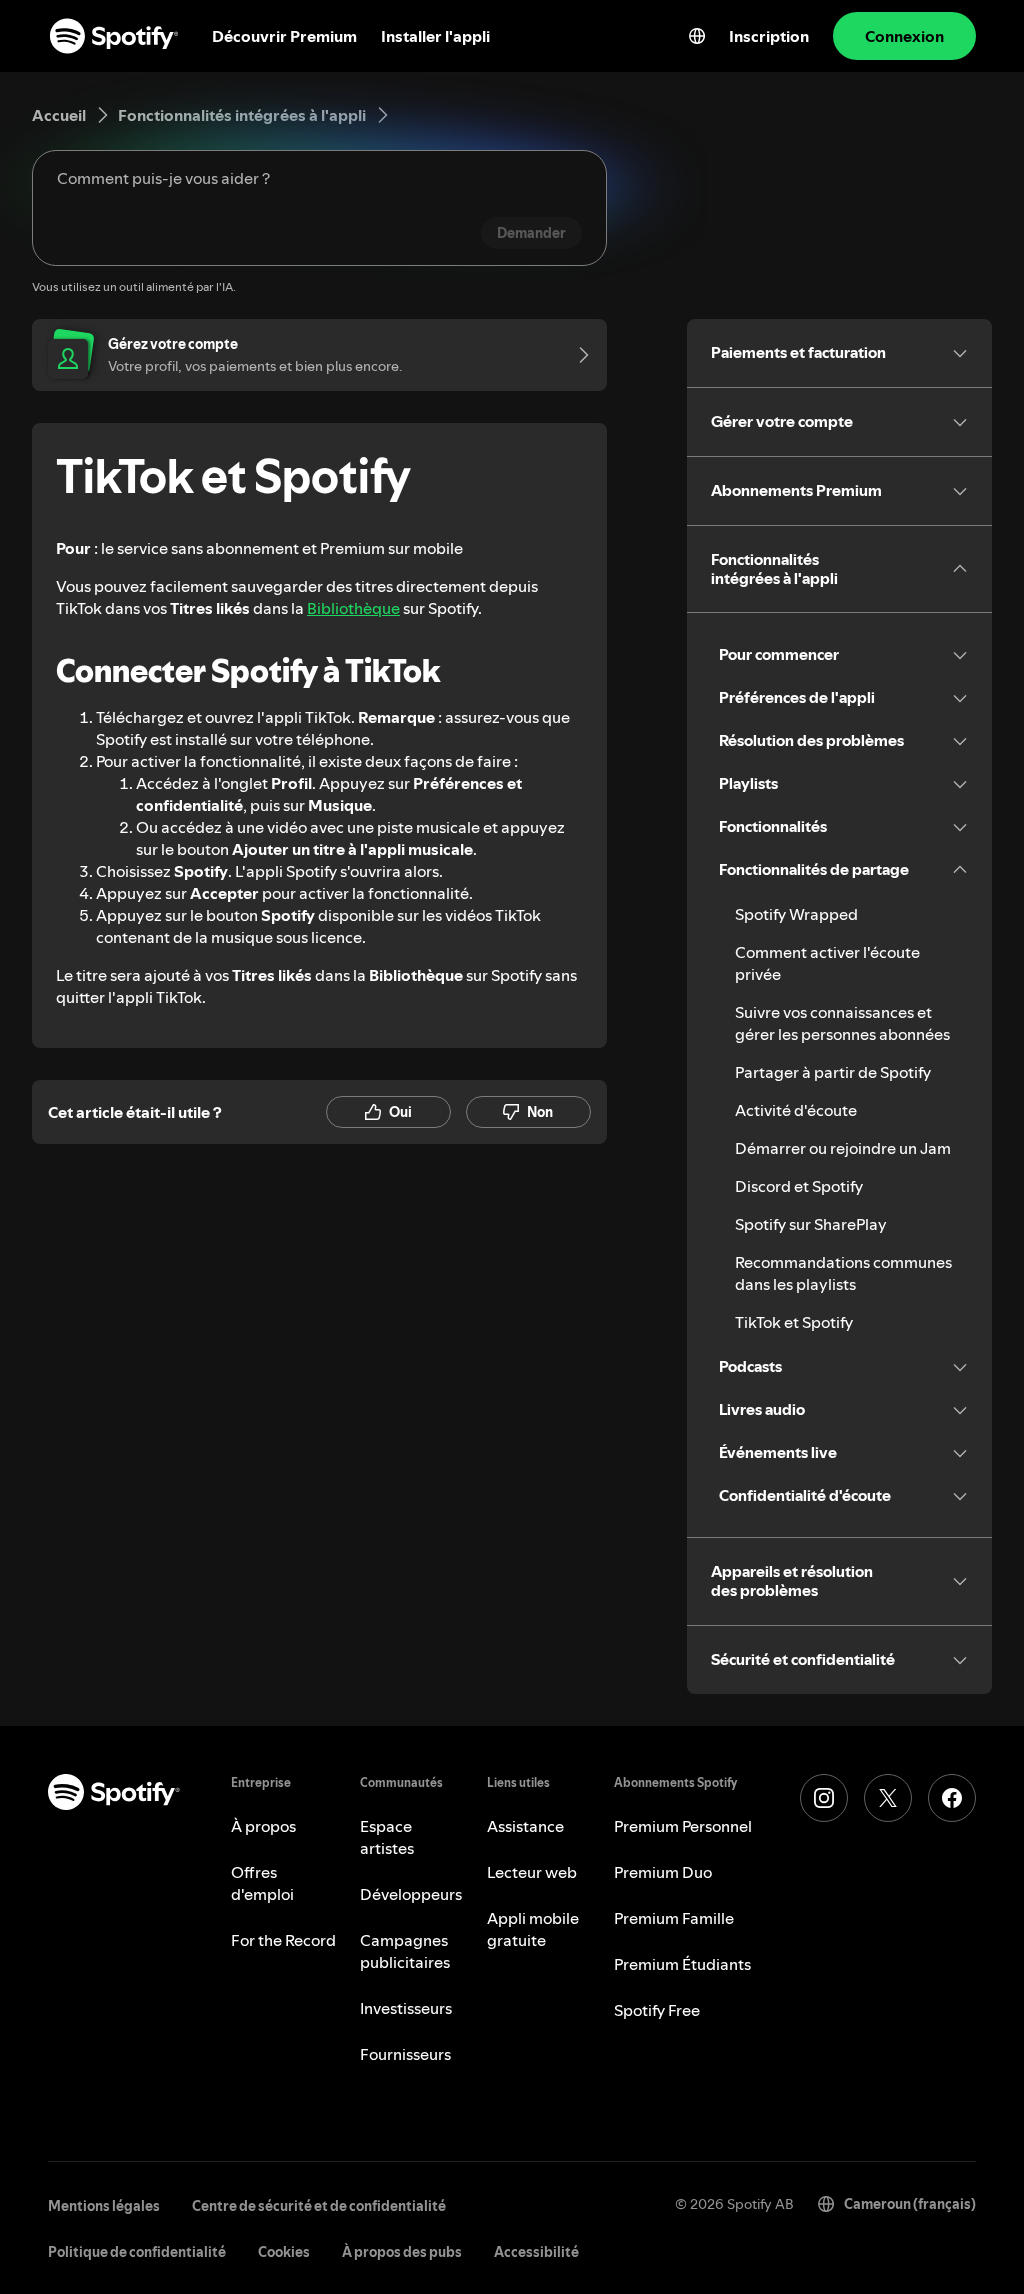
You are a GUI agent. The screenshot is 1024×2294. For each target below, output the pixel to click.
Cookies (284, 2252)
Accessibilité (536, 2252)
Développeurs (411, 1894)
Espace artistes (387, 1837)
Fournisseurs (405, 2054)
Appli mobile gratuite (533, 1929)
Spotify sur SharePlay (811, 1224)
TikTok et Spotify (794, 1322)
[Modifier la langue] (697, 36)
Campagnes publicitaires (405, 1951)
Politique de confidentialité (137, 2252)
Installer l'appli (435, 36)
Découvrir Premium (284, 36)
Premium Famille (674, 1918)
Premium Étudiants (682, 1964)
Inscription (769, 36)
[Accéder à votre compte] (577, 355)
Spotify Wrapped (796, 914)
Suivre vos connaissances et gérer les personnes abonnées (842, 1023)
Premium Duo (663, 1872)
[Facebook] (952, 1798)
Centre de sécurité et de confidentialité (319, 2206)
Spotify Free (657, 2010)
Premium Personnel (683, 1826)
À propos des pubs (402, 2252)
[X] (888, 1798)
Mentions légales (104, 2206)
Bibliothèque (353, 608)
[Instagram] (824, 1798)
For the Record (283, 1940)
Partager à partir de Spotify (833, 1072)
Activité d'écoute (796, 1110)
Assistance (525, 1826)
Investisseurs (406, 2008)
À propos (263, 1826)
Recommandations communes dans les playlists (843, 1273)
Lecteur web (532, 1872)
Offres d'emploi (262, 1883)
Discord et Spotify (799, 1186)
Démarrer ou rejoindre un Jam (843, 1148)
